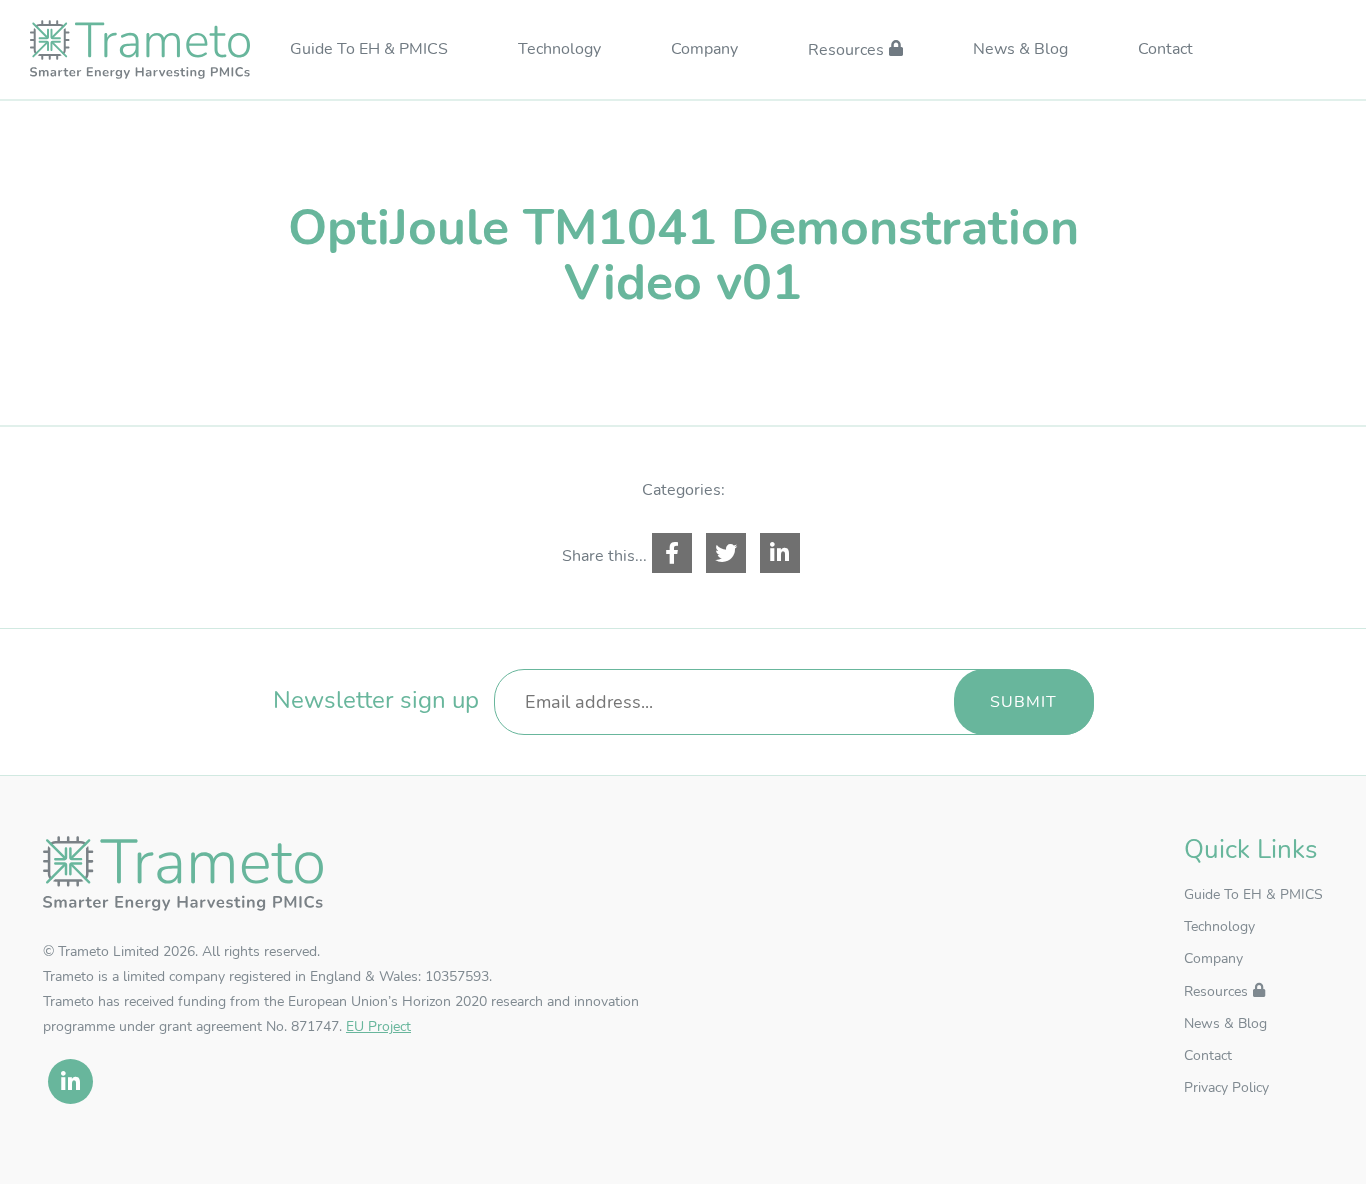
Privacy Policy (1226, 1087)
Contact (1165, 50)
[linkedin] (70, 1081)
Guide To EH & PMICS (369, 50)
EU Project (378, 1026)
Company (704, 50)
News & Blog (1020, 50)
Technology (559, 50)
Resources (846, 51)
